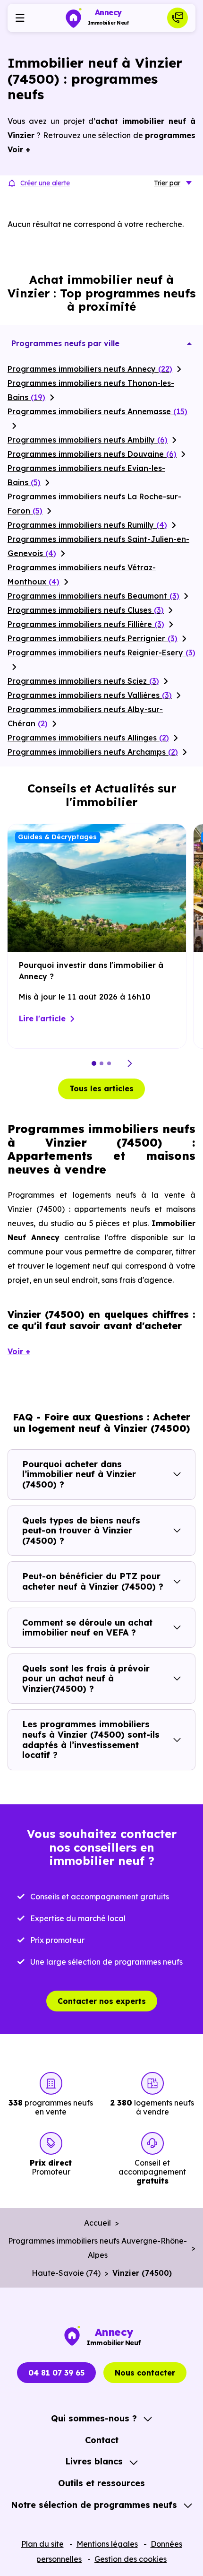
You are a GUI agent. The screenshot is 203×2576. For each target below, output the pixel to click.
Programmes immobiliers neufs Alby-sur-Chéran (85, 716)
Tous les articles (101, 1088)
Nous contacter (145, 2373)
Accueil (97, 2223)
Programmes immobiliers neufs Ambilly (88, 440)
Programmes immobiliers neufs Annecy (90, 369)
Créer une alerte (45, 183)
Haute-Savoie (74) (66, 2273)
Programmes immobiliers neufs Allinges (88, 738)
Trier (167, 183)
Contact (102, 2440)
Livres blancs (94, 2461)
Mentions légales (107, 2544)
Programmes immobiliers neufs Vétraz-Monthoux (82, 574)
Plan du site (42, 2544)
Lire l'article (42, 1018)
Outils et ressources (101, 2483)
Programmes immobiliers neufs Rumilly (87, 525)
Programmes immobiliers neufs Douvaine (92, 454)
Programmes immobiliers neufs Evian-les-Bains (86, 475)
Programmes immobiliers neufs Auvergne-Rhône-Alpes (97, 2248)
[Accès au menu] (20, 18)
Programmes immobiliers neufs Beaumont (93, 596)
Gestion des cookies (131, 2559)
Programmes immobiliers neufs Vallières (90, 695)
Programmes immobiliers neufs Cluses (86, 610)
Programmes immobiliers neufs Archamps (93, 752)
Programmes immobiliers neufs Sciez (83, 681)
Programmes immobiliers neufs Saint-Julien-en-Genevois (98, 546)
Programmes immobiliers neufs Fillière (86, 624)
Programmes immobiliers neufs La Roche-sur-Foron (94, 504)
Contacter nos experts (102, 2001)
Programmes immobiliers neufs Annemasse (97, 411)
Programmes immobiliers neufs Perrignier (93, 638)
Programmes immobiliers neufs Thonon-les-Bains (91, 390)
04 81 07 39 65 (56, 2373)
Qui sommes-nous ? (94, 2418)
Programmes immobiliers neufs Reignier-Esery (101, 653)
